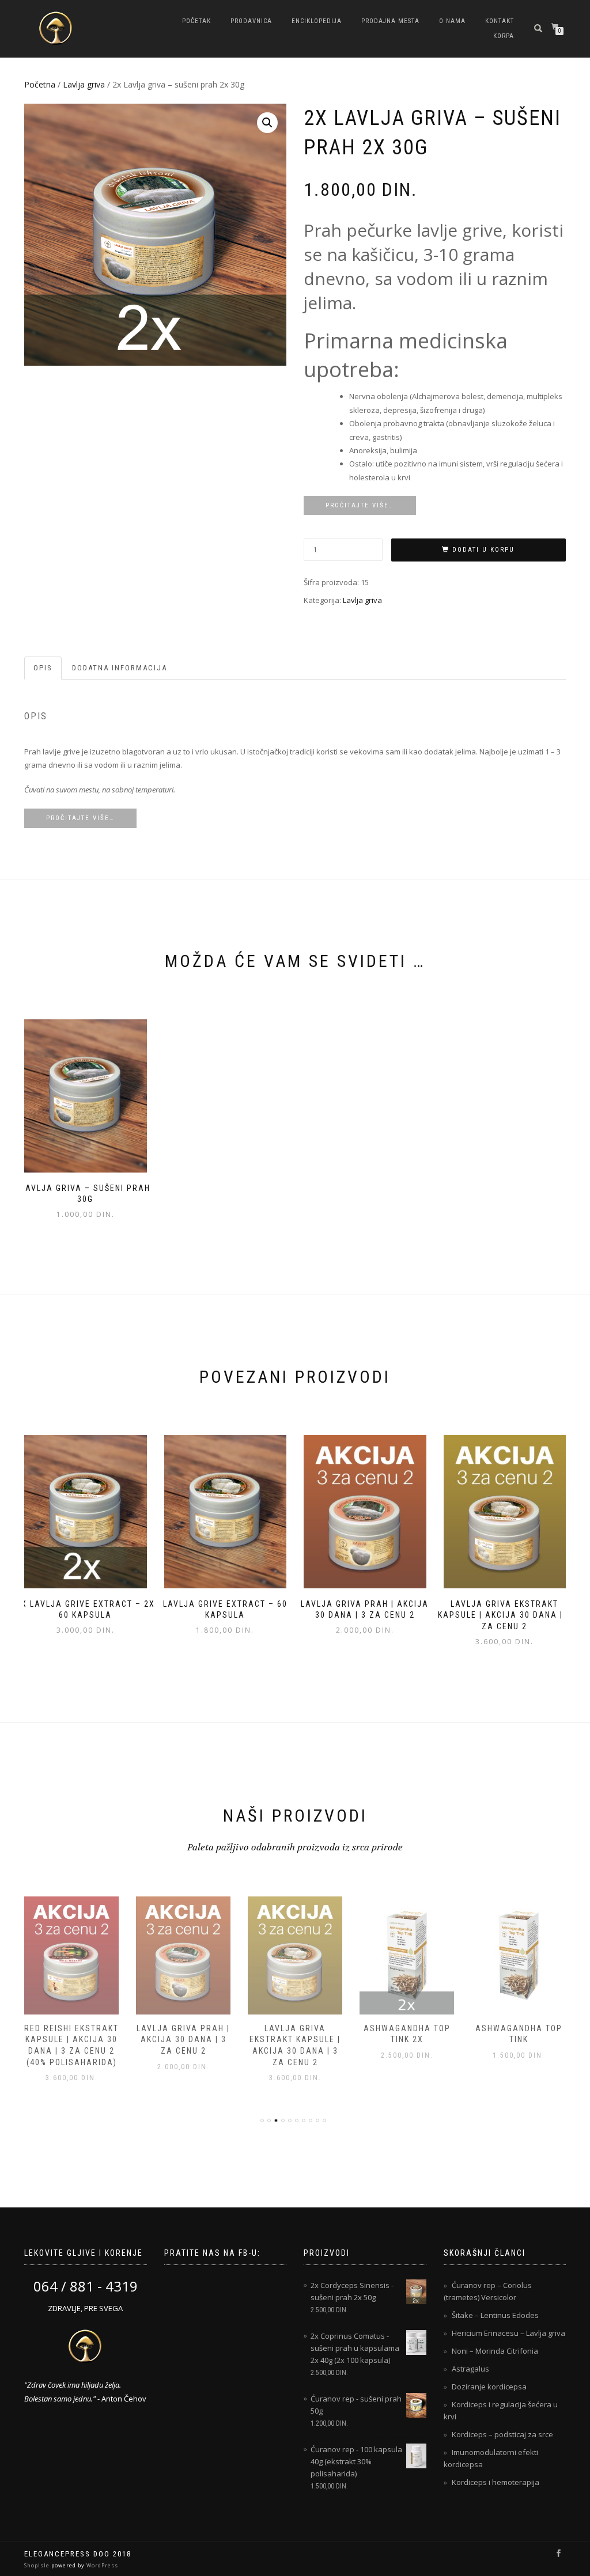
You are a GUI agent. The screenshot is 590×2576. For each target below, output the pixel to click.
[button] (267, 123)
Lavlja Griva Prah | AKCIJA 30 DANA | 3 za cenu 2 (183, 2040)
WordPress (101, 2565)
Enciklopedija (317, 21)
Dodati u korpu (483, 550)
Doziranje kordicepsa (489, 2387)
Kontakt (500, 21)
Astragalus (470, 2369)
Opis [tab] (43, 668)
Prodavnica (251, 21)
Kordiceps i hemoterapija (496, 2482)
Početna (40, 84)
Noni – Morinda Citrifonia (495, 2351)
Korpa (504, 36)
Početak (196, 21)
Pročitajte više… (360, 505)
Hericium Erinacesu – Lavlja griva (508, 2333)
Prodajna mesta (390, 21)
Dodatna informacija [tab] (120, 668)
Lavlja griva (84, 84)
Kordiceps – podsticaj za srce (502, 2434)
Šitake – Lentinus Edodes (495, 2315)
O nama (452, 21)
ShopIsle (38, 2565)
